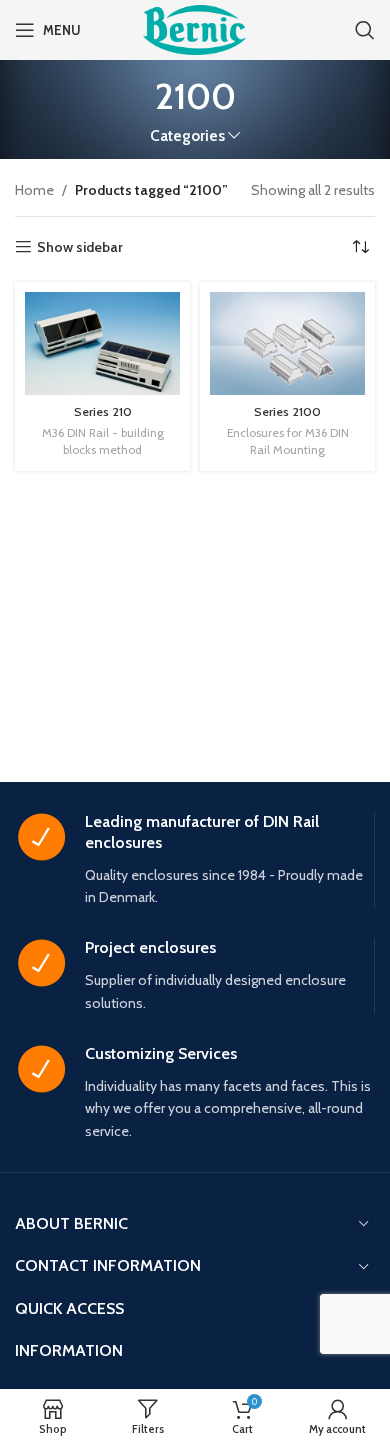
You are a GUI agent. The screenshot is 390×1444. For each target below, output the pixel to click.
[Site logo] (195, 28)
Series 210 (103, 411)
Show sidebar (80, 247)
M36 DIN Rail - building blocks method (103, 441)
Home (34, 190)
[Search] (365, 30)
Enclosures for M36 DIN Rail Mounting (288, 441)
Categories (187, 135)
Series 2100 (287, 411)
